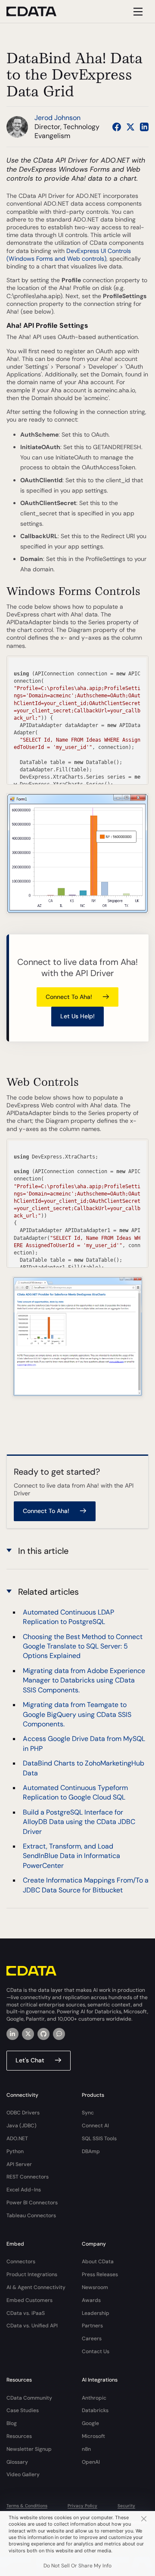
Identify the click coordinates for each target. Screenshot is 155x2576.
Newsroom (95, 2287)
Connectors (21, 2262)
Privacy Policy (82, 2506)
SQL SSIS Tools (99, 2138)
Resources (19, 2436)
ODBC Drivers (23, 2113)
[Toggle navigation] (137, 11)
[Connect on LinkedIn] (144, 127)
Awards (91, 2300)
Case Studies (23, 2410)
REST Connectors (28, 2177)
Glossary (17, 2462)
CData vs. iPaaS (26, 2313)
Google (90, 2423)
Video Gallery (23, 2474)
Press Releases (100, 2274)
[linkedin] (12, 2034)
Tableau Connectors (31, 2215)
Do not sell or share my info (77, 2566)
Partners (92, 2326)
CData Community (29, 2398)
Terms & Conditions (27, 2506)
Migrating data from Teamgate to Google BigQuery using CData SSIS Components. (77, 1714)
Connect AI (95, 2126)
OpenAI (91, 2462)
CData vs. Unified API (32, 2326)
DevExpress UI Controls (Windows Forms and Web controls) (69, 255)
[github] (43, 2034)
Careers (92, 2339)
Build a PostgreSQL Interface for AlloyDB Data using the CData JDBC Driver (79, 1822)
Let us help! (77, 1016)
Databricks (95, 2410)
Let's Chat (30, 2060)
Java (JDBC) (22, 2126)
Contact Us (96, 2351)
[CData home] (38, 11)
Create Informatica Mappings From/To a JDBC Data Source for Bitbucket (86, 1885)
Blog (12, 2423)
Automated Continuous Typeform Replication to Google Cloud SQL (75, 1792)
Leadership (96, 2313)
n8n (86, 2449)
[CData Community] (59, 2034)
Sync (88, 2113)
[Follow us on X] (130, 127)
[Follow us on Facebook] (117, 127)
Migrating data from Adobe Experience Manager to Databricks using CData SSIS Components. (84, 1680)
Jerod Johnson (57, 118)
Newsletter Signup (29, 2449)
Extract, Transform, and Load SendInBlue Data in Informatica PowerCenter (71, 1856)
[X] (28, 2034)
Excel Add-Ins (24, 2190)
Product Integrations (32, 2274)
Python (15, 2151)
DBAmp (91, 2151)
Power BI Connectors (32, 2203)
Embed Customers (29, 2300)
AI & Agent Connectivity (36, 2287)
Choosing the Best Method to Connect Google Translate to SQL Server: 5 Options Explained (83, 1646)
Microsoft (93, 2436)
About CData (98, 2262)
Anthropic (94, 2398)
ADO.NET (17, 2138)
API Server (19, 2164)
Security (126, 2506)
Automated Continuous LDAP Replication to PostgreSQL (68, 1617)
